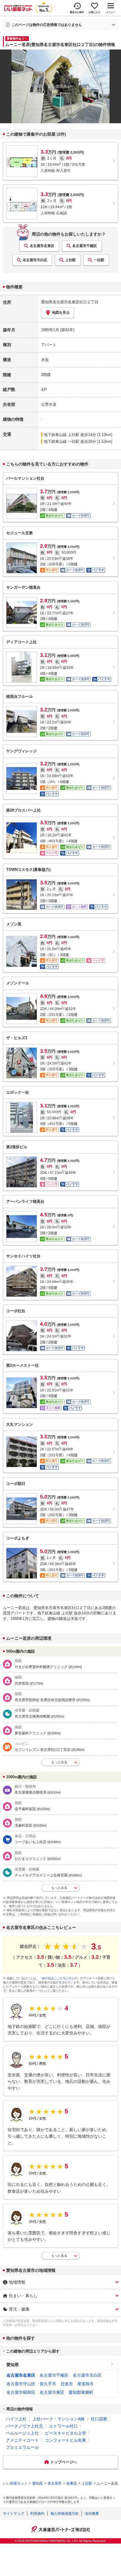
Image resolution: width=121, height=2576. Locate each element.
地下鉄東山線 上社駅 (62, 435)
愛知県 (13, 2365)
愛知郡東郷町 (81, 2392)
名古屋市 (55, 2483)
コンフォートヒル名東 (65, 2440)
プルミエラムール (22, 2447)
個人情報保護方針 (65, 2514)
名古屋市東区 (52, 2392)
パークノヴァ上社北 (24, 2426)
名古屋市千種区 (85, 246)
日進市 (67, 2384)
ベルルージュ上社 (22, 2433)
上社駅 (70, 260)
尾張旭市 (85, 2384)
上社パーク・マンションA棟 (59, 2419)
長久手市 (48, 2384)
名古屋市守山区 (21, 2384)
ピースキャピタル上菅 (65, 2433)
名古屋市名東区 (42, 246)
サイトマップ (14, 2514)
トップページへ (64, 2462)
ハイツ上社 (16, 2419)
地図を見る (61, 312)
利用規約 (37, 2514)
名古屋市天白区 (35, 260)
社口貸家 (99, 2419)
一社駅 (99, 260)
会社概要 (92, 2514)
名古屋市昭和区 (21, 2392)
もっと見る (59, 2256)
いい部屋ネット (15, 2483)
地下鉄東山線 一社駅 (62, 441)
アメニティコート (22, 2440)
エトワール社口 (63, 2426)
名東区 (72, 2483)
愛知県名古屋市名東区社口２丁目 (70, 302)
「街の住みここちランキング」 (60, 1978)
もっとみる (59, 1762)
